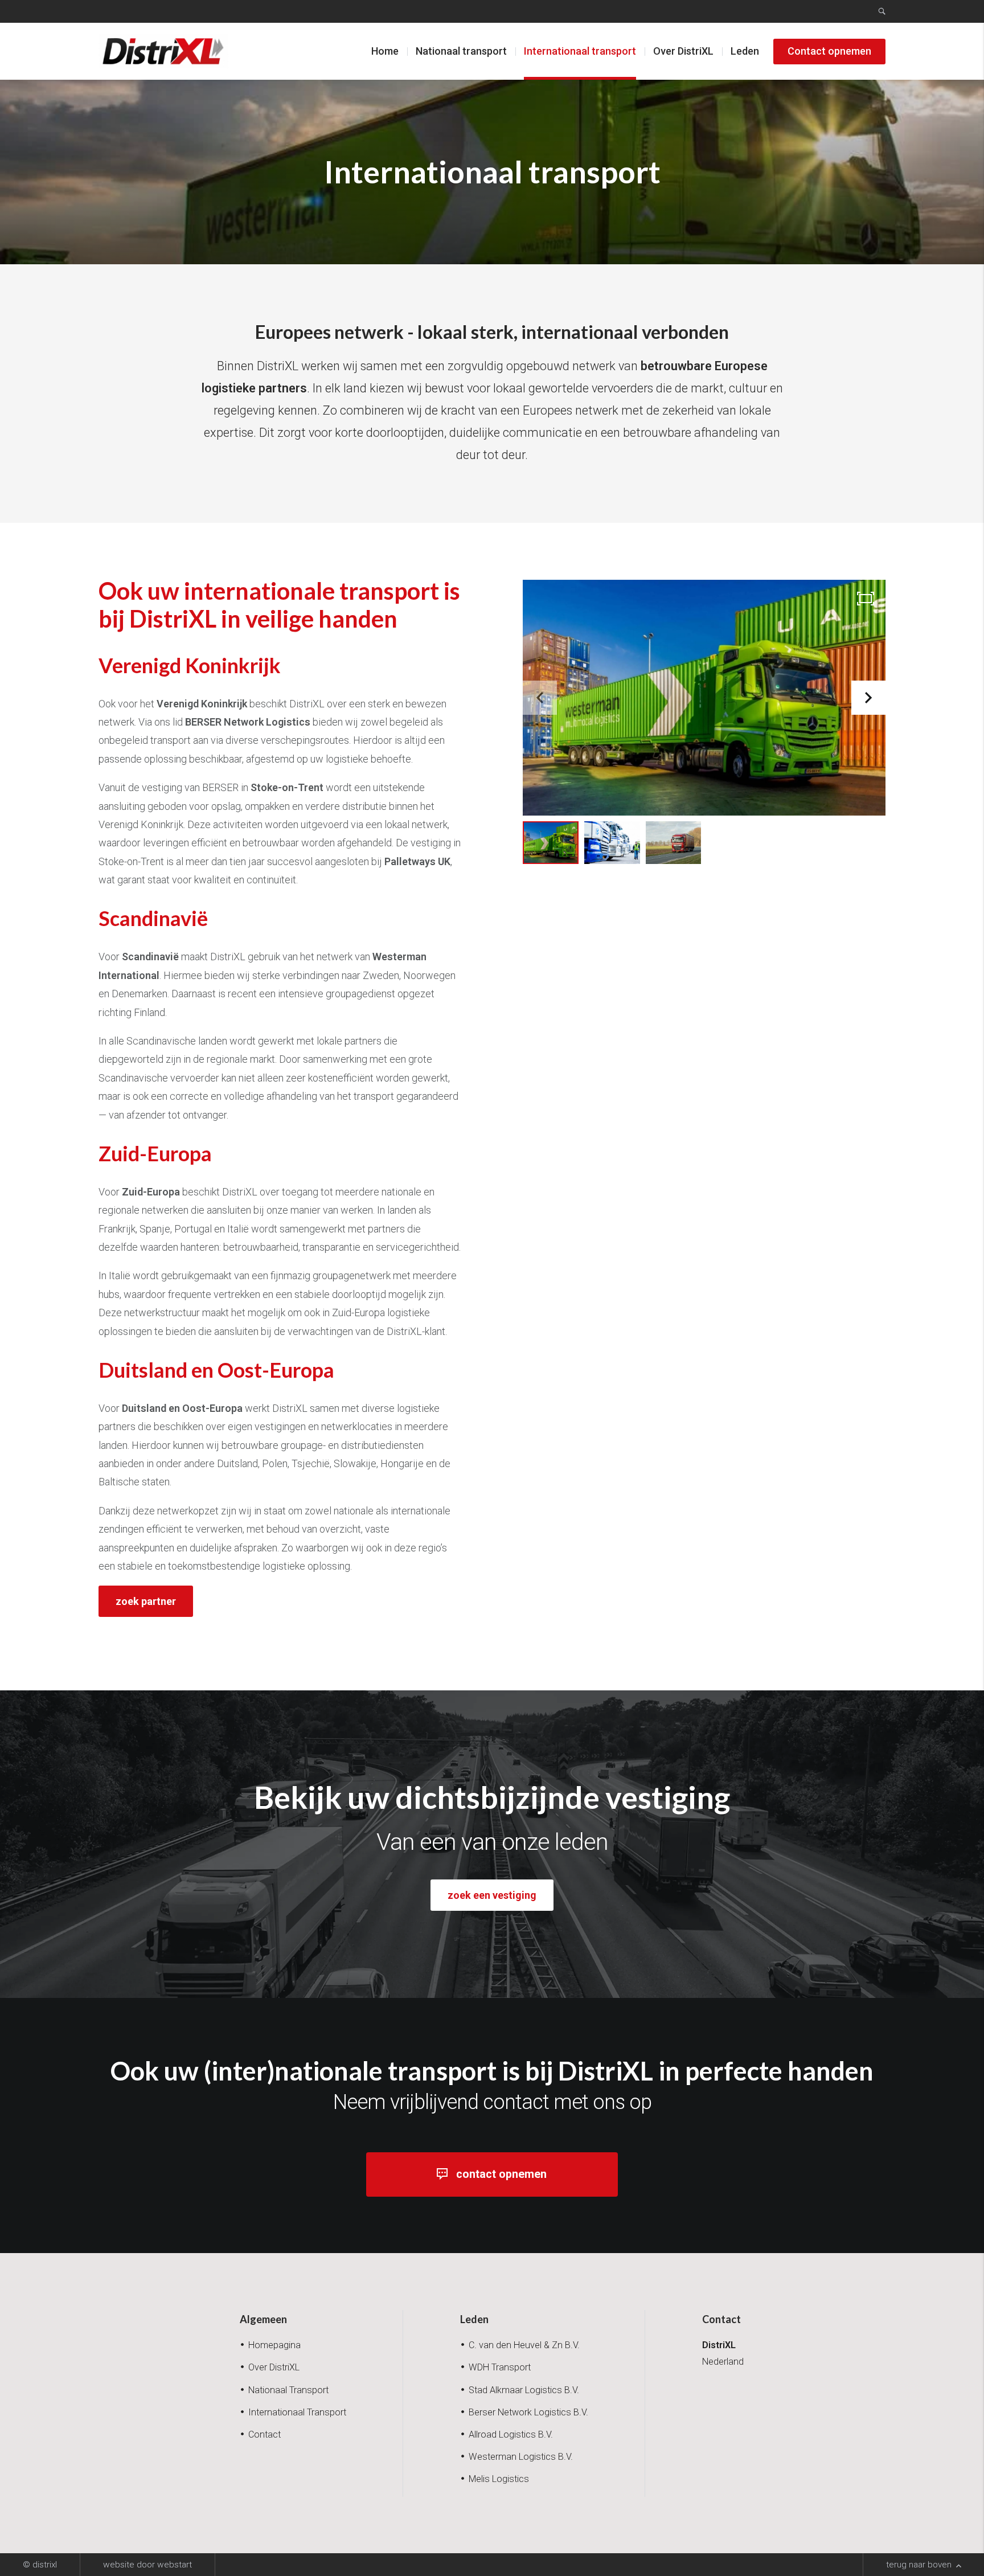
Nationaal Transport (288, 2390)
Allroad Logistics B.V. (511, 2434)
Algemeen (263, 2319)
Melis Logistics (499, 2479)
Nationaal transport (461, 51)
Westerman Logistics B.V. (521, 2457)
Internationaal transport (580, 51)
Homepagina (274, 2345)
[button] (868, 698)
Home (385, 51)
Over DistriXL (683, 51)
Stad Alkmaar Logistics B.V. (524, 2390)
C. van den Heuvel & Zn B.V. (524, 2345)
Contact (265, 2434)
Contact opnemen (829, 51)
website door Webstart (147, 2565)
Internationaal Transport (297, 2412)
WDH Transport (500, 2367)
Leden (745, 51)
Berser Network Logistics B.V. (528, 2412)
